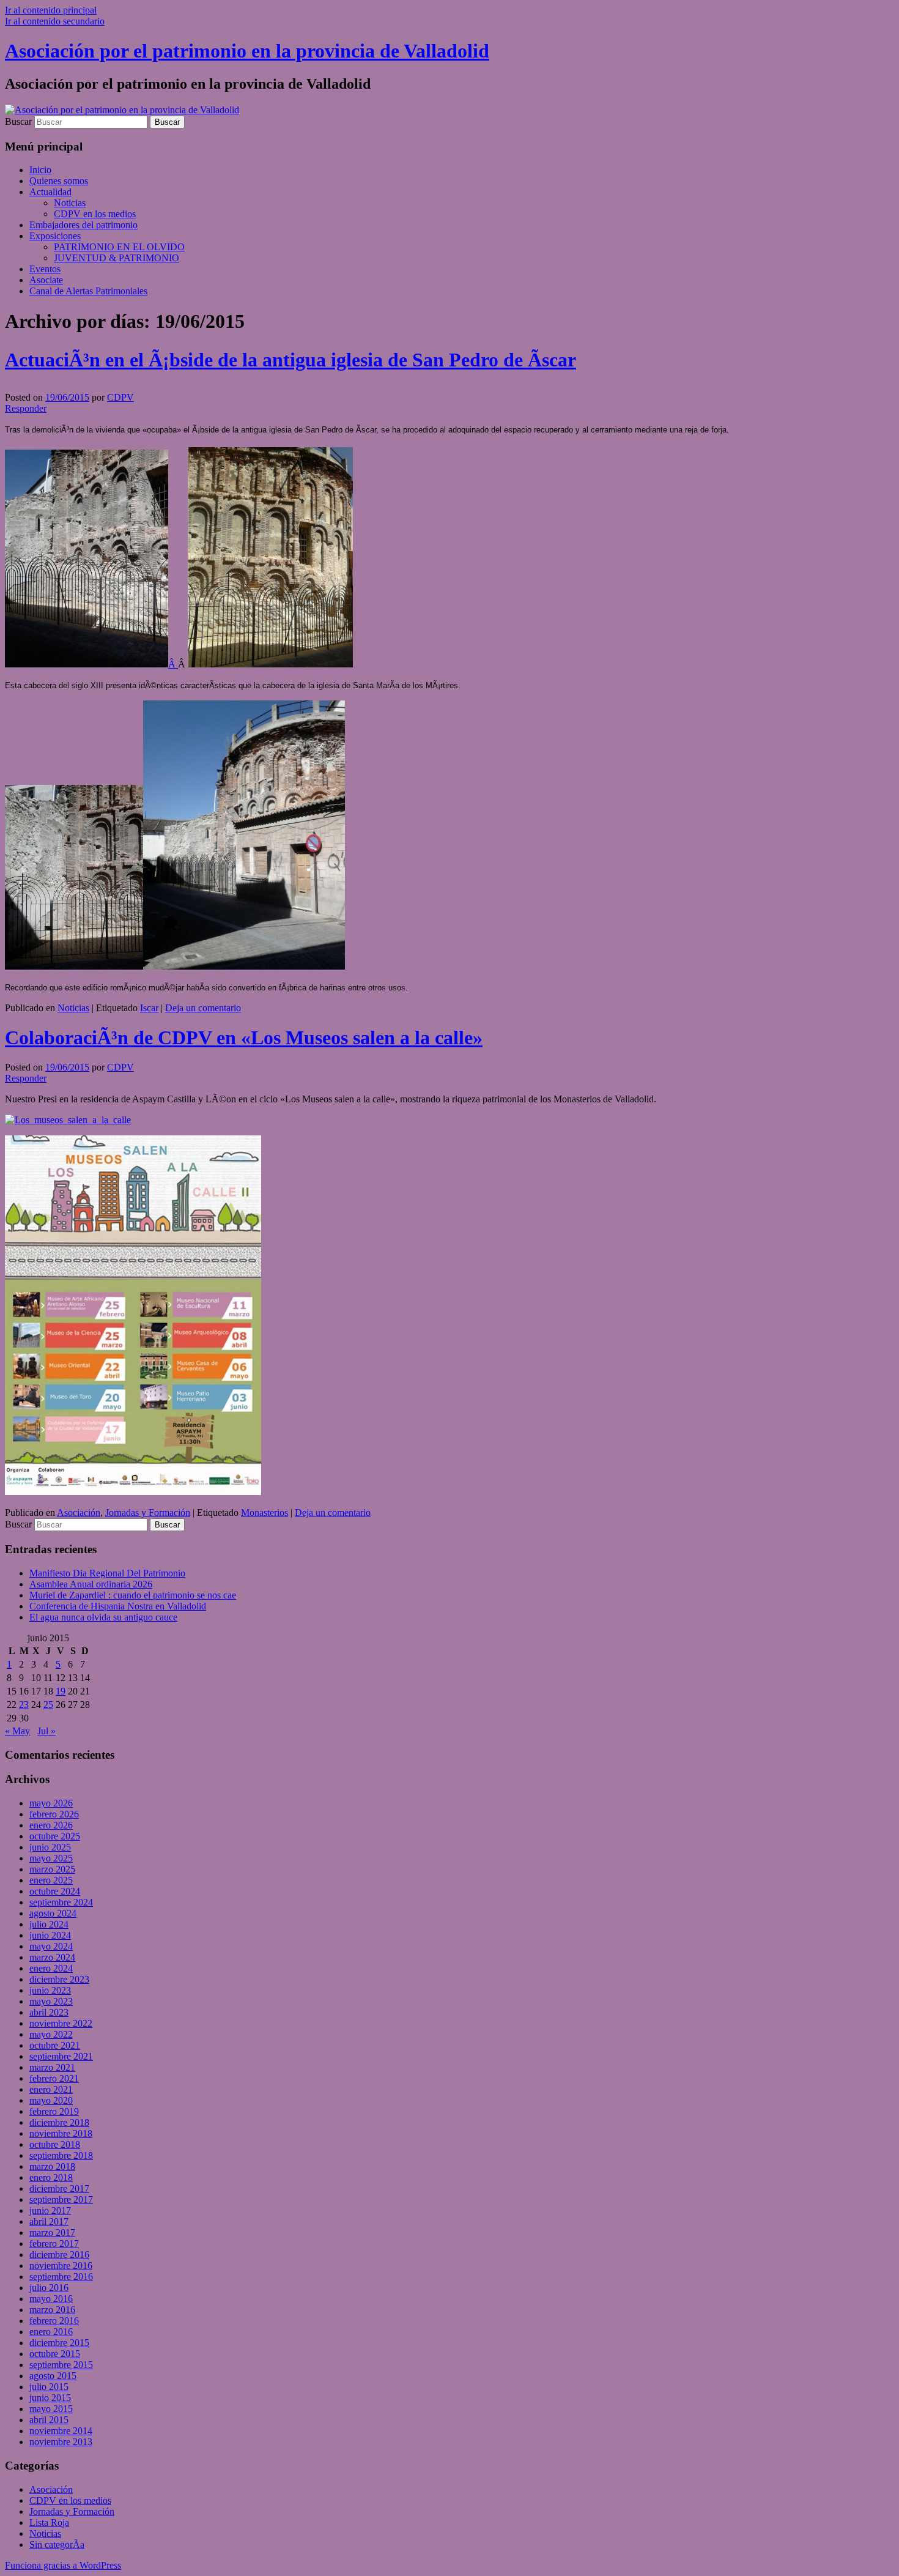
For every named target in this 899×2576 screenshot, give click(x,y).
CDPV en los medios (95, 214)
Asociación (79, 1513)
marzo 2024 (52, 1957)
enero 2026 (51, 1825)
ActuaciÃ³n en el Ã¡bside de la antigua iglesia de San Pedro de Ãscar (290, 360)
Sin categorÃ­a (57, 2544)
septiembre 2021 (61, 2056)
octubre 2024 (55, 1891)
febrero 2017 (54, 2244)
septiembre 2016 (61, 2277)
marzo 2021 (52, 2067)
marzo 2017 (52, 2233)
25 (48, 1705)
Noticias (70, 203)
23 (24, 1705)
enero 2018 (51, 2177)
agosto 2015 (53, 2376)
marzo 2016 (52, 2310)
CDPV (120, 397)
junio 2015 (50, 2398)
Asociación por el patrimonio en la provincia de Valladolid (247, 51)
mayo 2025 (51, 1858)
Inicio (40, 170)
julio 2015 (49, 2387)
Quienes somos (59, 181)
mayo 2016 (51, 2299)
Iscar (149, 1008)
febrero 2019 (54, 2111)
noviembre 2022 (61, 2023)
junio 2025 (50, 1847)
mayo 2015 (51, 2409)
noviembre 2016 (61, 2266)
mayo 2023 (51, 2001)
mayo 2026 (51, 1803)
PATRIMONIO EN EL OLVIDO (119, 247)
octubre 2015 (55, 2354)
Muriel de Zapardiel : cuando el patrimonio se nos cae (133, 1595)
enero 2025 (51, 1880)
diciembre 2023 (59, 1979)
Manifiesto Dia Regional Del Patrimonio (107, 1573)
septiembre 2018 (61, 2155)
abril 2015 (49, 2420)
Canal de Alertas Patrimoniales (88, 291)
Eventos (45, 269)
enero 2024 (51, 1968)
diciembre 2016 (59, 2255)
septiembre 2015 (61, 2365)
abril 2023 (49, 2012)
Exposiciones (55, 236)
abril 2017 (49, 2222)
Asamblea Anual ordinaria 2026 (91, 1584)
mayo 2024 (51, 1946)
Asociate (46, 280)
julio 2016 (49, 2288)
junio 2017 (50, 2210)
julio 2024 (49, 1924)
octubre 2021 (55, 2045)
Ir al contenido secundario (55, 21)
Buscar (18, 121)
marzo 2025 (52, 1869)
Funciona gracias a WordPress (63, 2565)
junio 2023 (50, 1990)
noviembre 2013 (61, 2442)
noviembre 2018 (61, 2133)
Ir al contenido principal (51, 10)
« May (17, 1731)
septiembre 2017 (61, 2199)
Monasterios (265, 1513)
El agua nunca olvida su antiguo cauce (103, 1617)
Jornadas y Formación (148, 1513)
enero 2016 (51, 2332)
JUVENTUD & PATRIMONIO (117, 258)
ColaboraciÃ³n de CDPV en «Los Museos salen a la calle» (244, 1037)
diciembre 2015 (59, 2343)
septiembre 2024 (61, 1902)
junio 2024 (50, 1935)
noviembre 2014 (61, 2431)
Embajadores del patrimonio (83, 225)
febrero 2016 (54, 2321)
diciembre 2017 (59, 2188)
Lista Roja (49, 2522)
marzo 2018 (52, 2166)
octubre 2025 (55, 1836)
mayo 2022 (51, 2034)
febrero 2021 (54, 2078)
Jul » (46, 1731)
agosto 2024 (53, 1913)
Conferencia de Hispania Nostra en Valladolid (118, 1606)
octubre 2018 (55, 2144)
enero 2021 (51, 2089)
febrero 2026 (54, 1814)
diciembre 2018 (59, 2122)
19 (61, 1691)
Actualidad (50, 192)
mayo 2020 (51, 2100)
